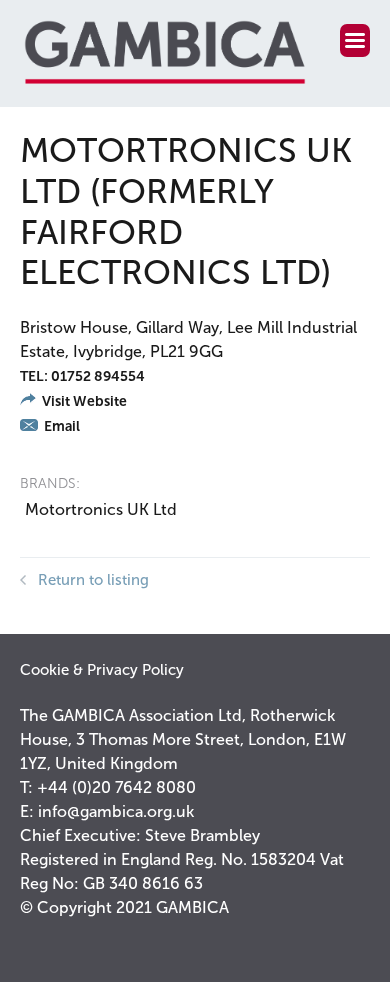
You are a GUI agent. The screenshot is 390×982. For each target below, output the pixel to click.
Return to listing (93, 580)
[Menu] (355, 40)
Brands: (50, 483)
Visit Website (83, 401)
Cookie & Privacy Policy (102, 670)
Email (60, 426)
